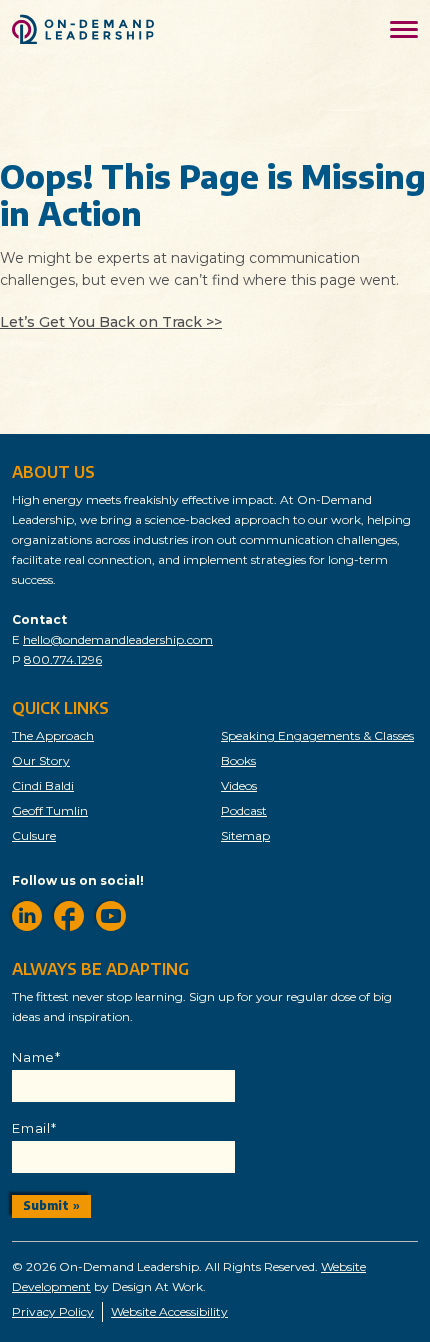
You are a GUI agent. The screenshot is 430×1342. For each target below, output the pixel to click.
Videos (239, 785)
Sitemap (245, 835)
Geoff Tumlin (50, 810)
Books (238, 760)
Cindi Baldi (43, 785)
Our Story (41, 760)
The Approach (53, 735)
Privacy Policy (53, 1311)
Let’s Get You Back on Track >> (111, 322)
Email (34, 1128)
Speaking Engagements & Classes (317, 735)
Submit (46, 1205)
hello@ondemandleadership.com (118, 639)
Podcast (244, 810)
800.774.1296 (63, 659)
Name (36, 1057)
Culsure (34, 835)
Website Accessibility (169, 1311)
